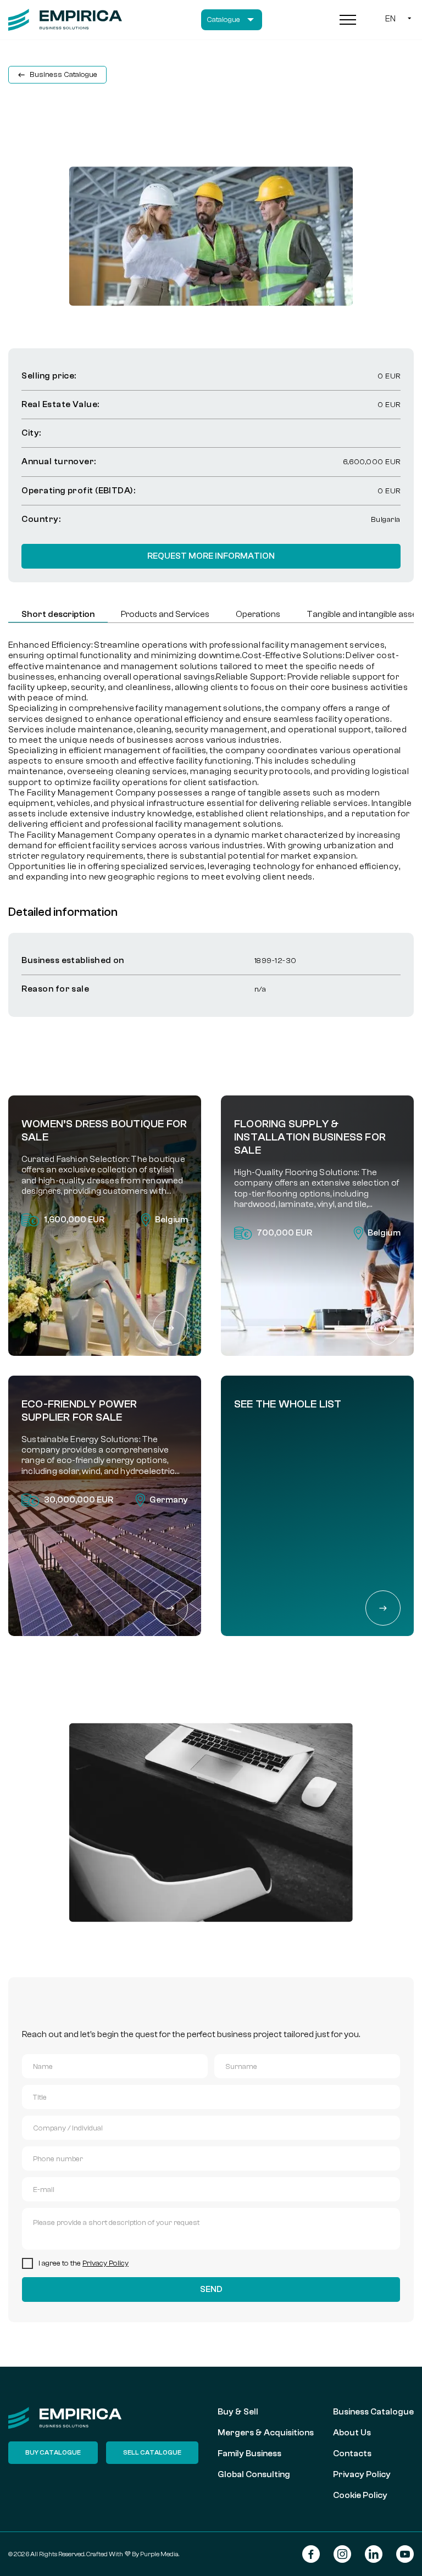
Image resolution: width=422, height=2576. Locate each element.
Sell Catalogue (152, 2452)
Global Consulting (254, 2474)
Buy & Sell (238, 2412)
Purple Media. (159, 2554)
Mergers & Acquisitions (266, 2433)
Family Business (249, 2453)
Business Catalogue (373, 2412)
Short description (58, 614)
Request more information (211, 556)
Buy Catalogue (53, 2452)
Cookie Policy (360, 2495)
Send (211, 2289)
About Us (352, 2433)
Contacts (352, 2453)
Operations (258, 614)
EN (390, 19)
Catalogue (223, 20)
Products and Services (165, 614)
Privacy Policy (105, 2263)
